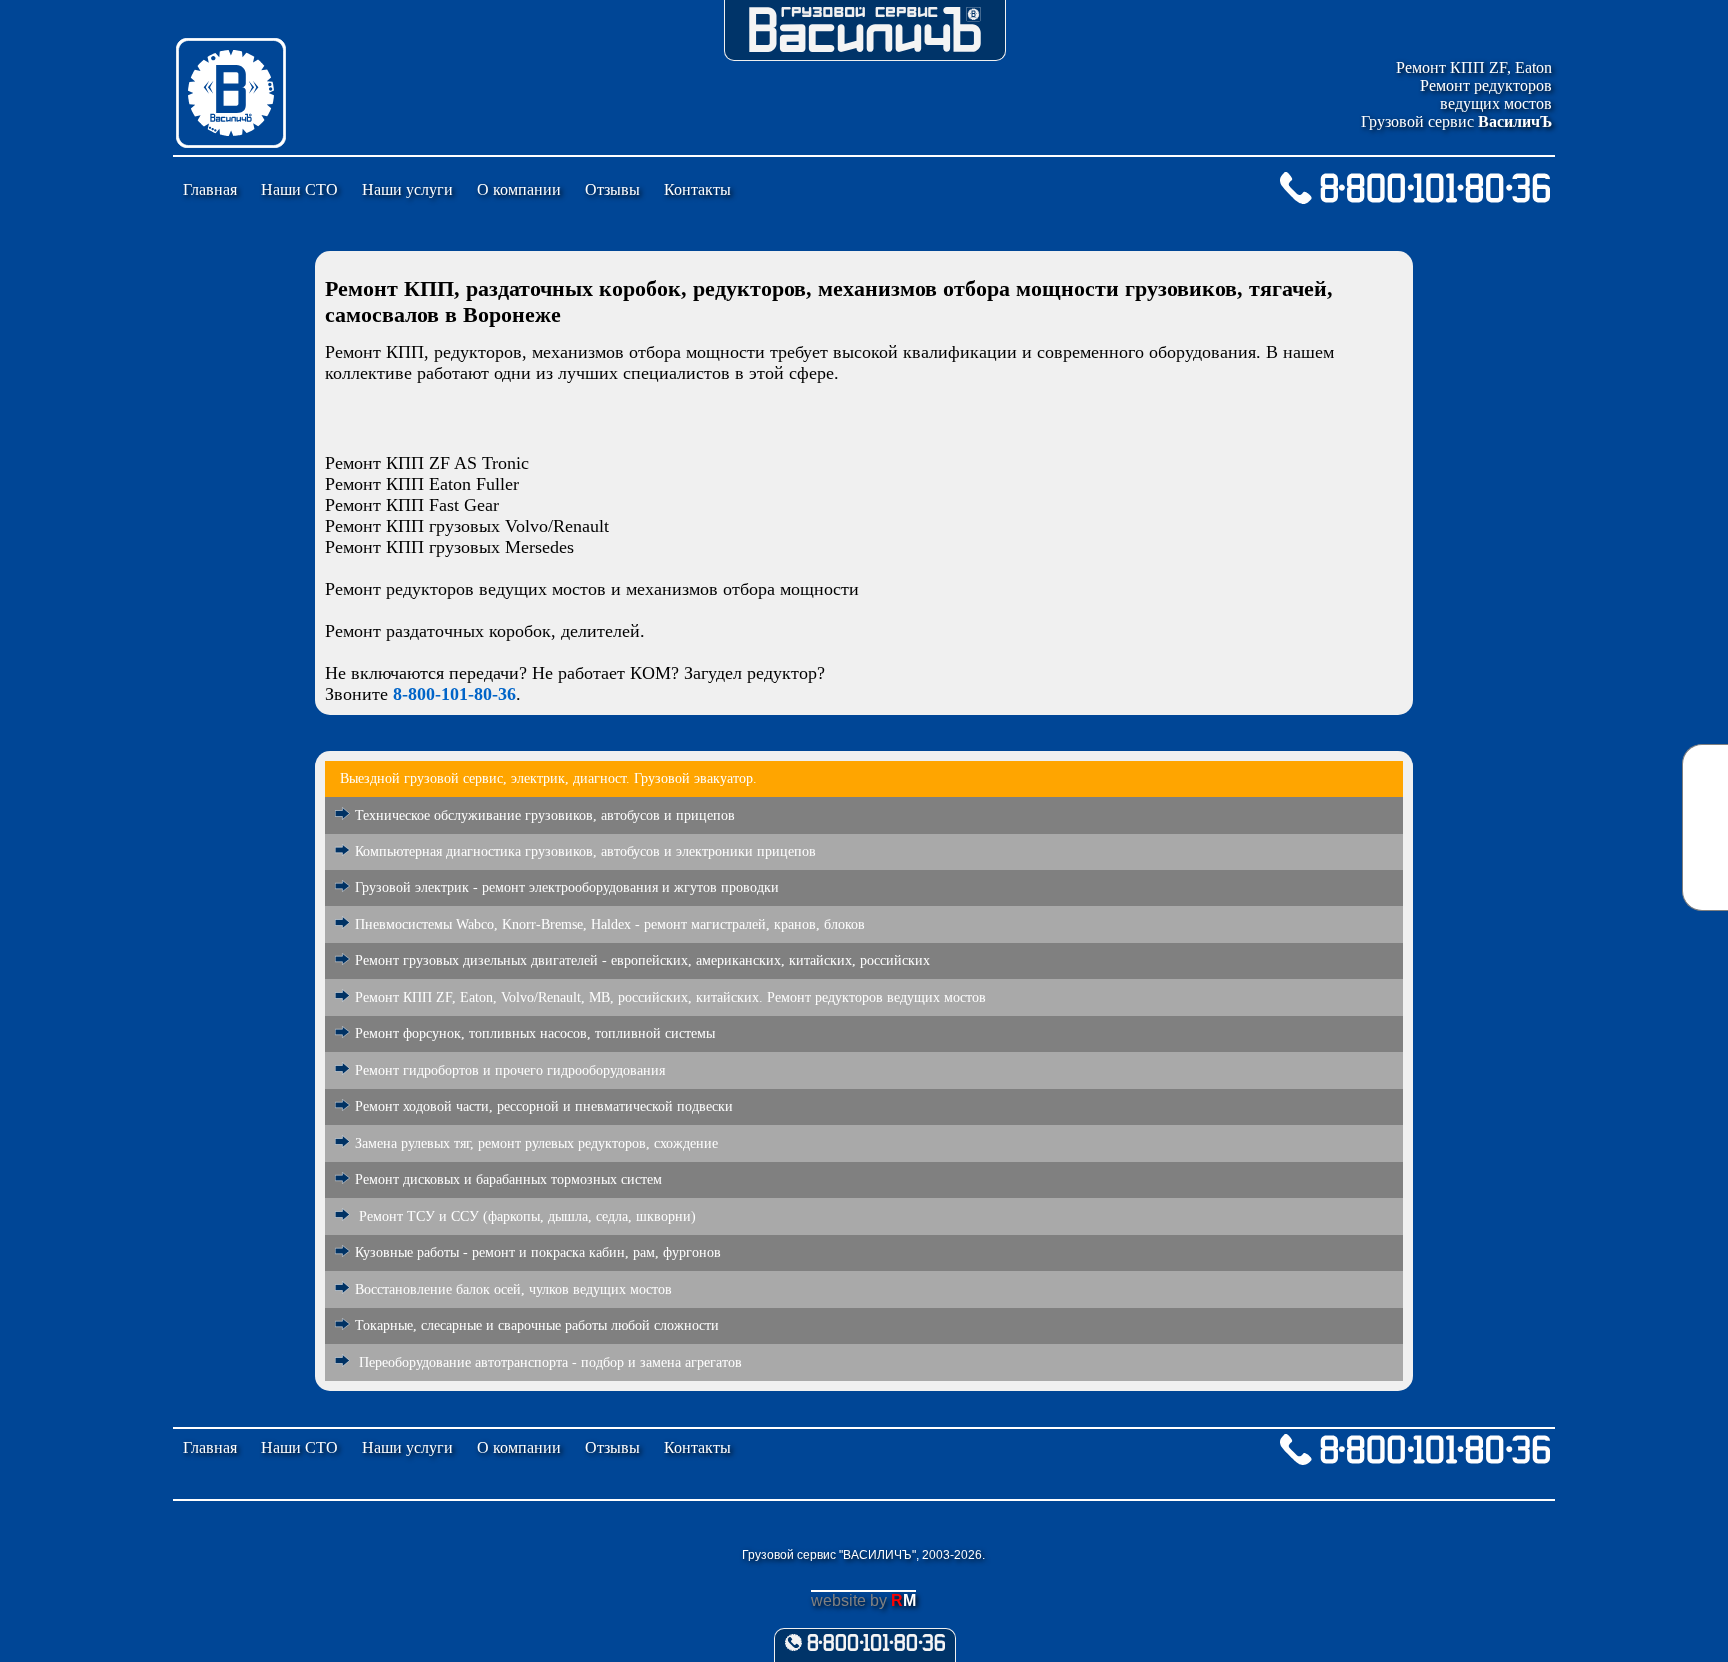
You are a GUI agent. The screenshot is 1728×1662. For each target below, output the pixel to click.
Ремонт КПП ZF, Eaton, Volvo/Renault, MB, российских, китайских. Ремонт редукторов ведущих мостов (670, 997)
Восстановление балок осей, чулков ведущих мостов (513, 1289)
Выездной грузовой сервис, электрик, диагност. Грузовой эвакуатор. (548, 778)
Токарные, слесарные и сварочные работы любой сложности (537, 1325)
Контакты (697, 189)
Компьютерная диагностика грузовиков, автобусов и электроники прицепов (585, 851)
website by (863, 1600)
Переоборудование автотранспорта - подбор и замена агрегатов (548, 1362)
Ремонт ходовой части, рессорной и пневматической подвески (544, 1106)
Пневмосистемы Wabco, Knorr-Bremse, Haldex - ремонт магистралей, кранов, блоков (610, 924)
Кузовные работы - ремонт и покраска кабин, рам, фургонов (538, 1252)
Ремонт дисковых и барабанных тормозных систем (508, 1179)
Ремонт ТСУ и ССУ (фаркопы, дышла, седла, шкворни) (525, 1216)
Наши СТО (299, 189)
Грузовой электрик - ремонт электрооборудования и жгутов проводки (567, 887)
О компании (519, 189)
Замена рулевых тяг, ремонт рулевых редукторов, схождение (536, 1143)
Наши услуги (407, 189)
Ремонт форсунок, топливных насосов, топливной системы (535, 1033)
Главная (210, 189)
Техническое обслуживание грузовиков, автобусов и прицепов (545, 815)
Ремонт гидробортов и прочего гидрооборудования (510, 1070)
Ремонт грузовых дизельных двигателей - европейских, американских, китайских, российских (642, 960)
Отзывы (612, 189)
